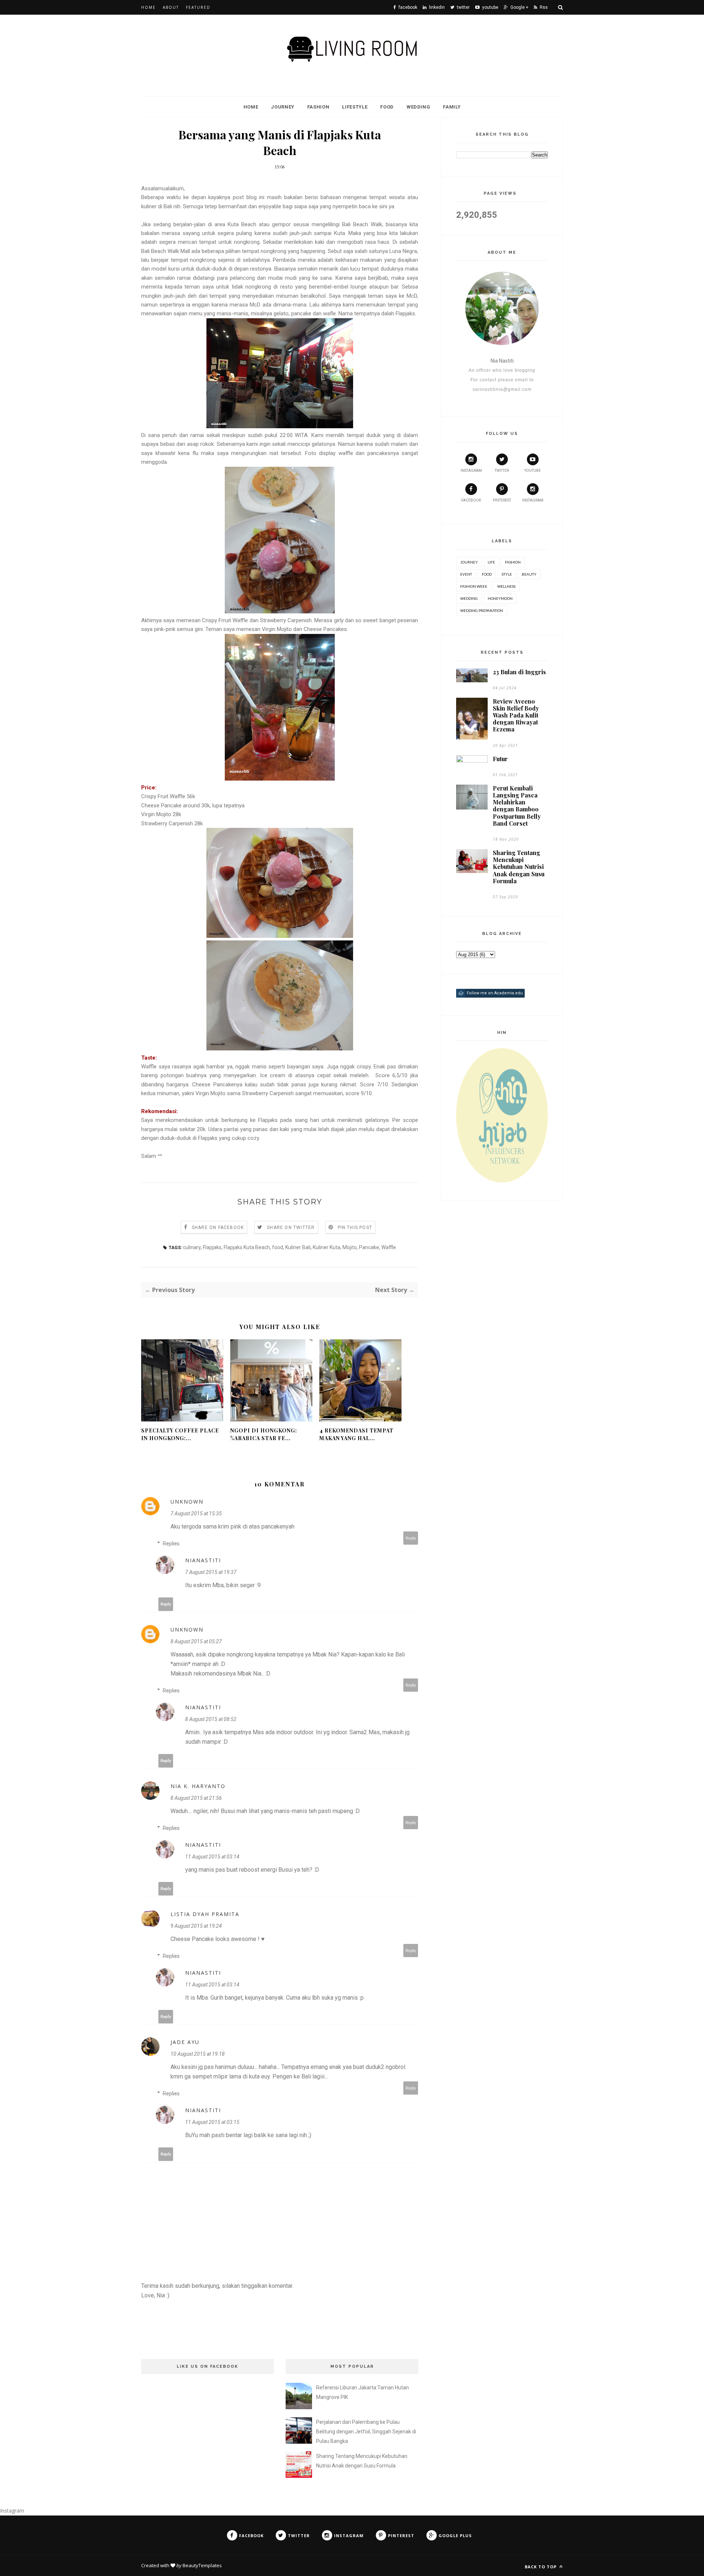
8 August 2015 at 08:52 (211, 1719)
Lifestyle (355, 107)
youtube (533, 471)
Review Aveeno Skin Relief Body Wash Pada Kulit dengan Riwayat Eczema (516, 715)
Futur (500, 759)
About (171, 7)
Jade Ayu (185, 2042)
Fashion (318, 107)
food (278, 1247)
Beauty (529, 574)
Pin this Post (355, 1228)
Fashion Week (474, 586)
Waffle (389, 1247)
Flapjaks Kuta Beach (247, 1247)
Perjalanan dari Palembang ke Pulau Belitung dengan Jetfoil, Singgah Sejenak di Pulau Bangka (366, 2432)
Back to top (541, 2567)
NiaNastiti (203, 1560)
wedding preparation (482, 610)
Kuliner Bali (298, 1247)
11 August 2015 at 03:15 (212, 2122)
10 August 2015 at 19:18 (198, 2054)
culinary (192, 1247)
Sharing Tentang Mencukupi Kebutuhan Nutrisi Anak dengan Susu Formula (519, 867)
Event (466, 574)
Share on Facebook (218, 1228)
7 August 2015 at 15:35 (196, 1513)
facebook (471, 500)
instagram (471, 471)
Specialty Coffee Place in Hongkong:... (180, 1434)
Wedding (419, 107)
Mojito (350, 1247)
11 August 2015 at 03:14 (212, 1857)
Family (452, 107)
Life (491, 562)
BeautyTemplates (202, 2565)
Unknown (187, 1502)
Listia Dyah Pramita (205, 1914)
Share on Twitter (291, 1228)
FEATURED (198, 7)
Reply (411, 1538)
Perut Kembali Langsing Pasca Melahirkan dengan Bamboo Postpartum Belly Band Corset (517, 806)
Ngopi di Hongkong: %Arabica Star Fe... (264, 1434)
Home (148, 7)
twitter (502, 471)
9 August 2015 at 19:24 (196, 1926)
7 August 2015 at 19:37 (211, 1572)
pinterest (502, 500)
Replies (171, 1544)
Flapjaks (212, 1247)
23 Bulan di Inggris (519, 672)
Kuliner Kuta (327, 1247)
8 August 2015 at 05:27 (196, 1641)
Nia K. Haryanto (198, 1786)
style (507, 574)
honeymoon (500, 598)
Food (387, 107)
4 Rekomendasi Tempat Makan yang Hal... (356, 1434)
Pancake (369, 1247)
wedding (469, 598)
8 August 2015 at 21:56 (196, 1798)
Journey (283, 107)
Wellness (506, 586)
